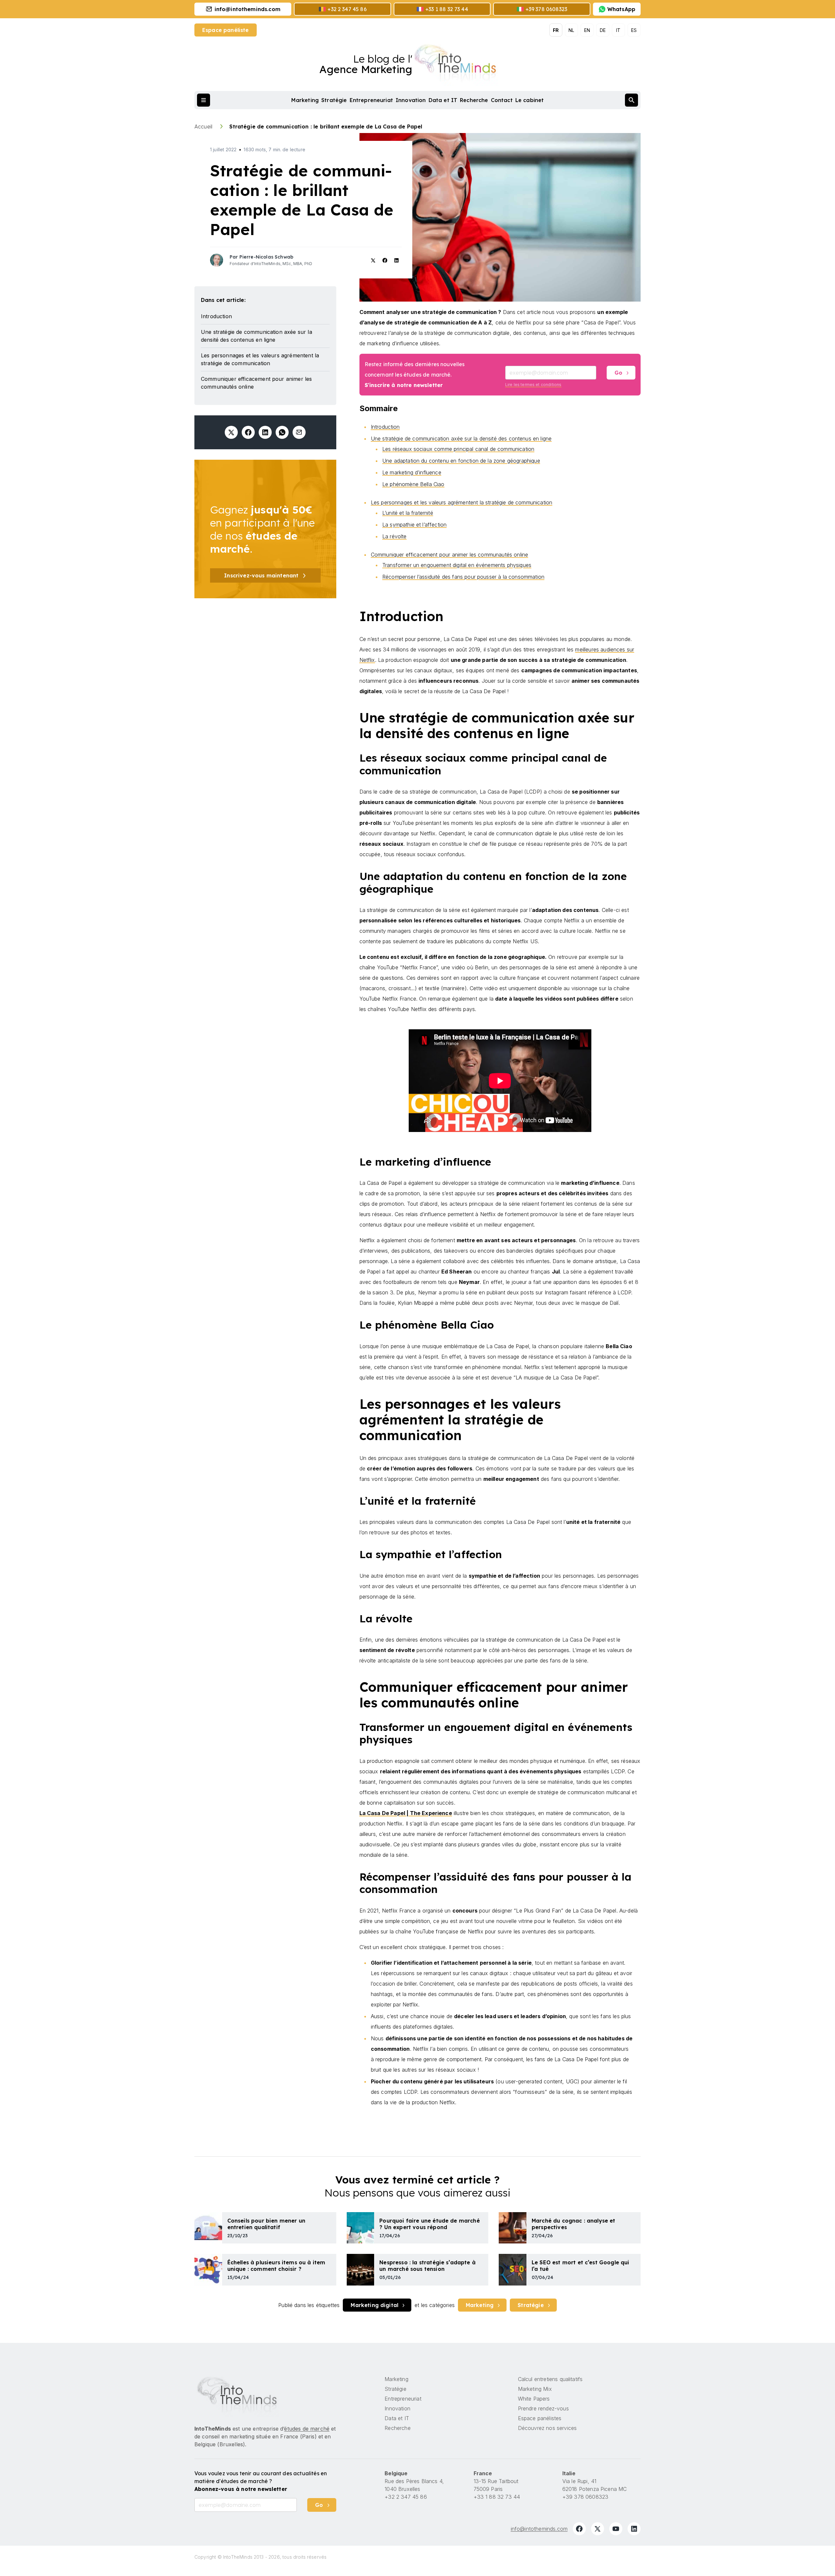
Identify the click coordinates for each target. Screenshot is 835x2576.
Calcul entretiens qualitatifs (550, 2379)
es (634, 30)
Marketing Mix (535, 2389)
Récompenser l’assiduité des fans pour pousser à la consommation (463, 577)
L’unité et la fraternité (408, 513)
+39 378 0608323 (585, 2497)
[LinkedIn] (634, 2529)
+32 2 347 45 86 (406, 2497)
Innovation (411, 100)
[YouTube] (616, 2529)
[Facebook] (579, 2529)
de (603, 30)
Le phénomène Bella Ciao (413, 484)
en (587, 30)
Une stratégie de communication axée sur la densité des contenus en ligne (461, 439)
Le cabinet (530, 100)
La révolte (395, 536)
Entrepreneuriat (371, 100)
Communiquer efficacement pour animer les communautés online (449, 555)
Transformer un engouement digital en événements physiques (457, 565)
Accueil (204, 127)
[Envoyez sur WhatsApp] (282, 432)
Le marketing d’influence (412, 472)
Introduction (385, 427)
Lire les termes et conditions (533, 385)
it (618, 30)
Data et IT (443, 100)
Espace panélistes (540, 2418)
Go (618, 373)
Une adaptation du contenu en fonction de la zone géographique (461, 461)
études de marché (307, 2429)
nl (571, 30)
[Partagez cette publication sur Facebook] (248, 432)
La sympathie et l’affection (414, 525)
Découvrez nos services (547, 2428)
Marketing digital (374, 2305)
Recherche (474, 100)
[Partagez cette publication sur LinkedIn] (265, 432)
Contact (502, 100)
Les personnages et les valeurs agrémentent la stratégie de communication (462, 502)
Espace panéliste (226, 30)
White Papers (534, 2399)
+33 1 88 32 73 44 (497, 2497)
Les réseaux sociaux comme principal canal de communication (458, 449)
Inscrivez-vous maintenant (261, 575)
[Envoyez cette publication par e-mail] (299, 432)
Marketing (305, 100)
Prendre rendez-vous (543, 2408)
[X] (598, 2529)
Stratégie (334, 100)
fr (556, 30)
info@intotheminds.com (539, 2529)
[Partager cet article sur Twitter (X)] (231, 432)
